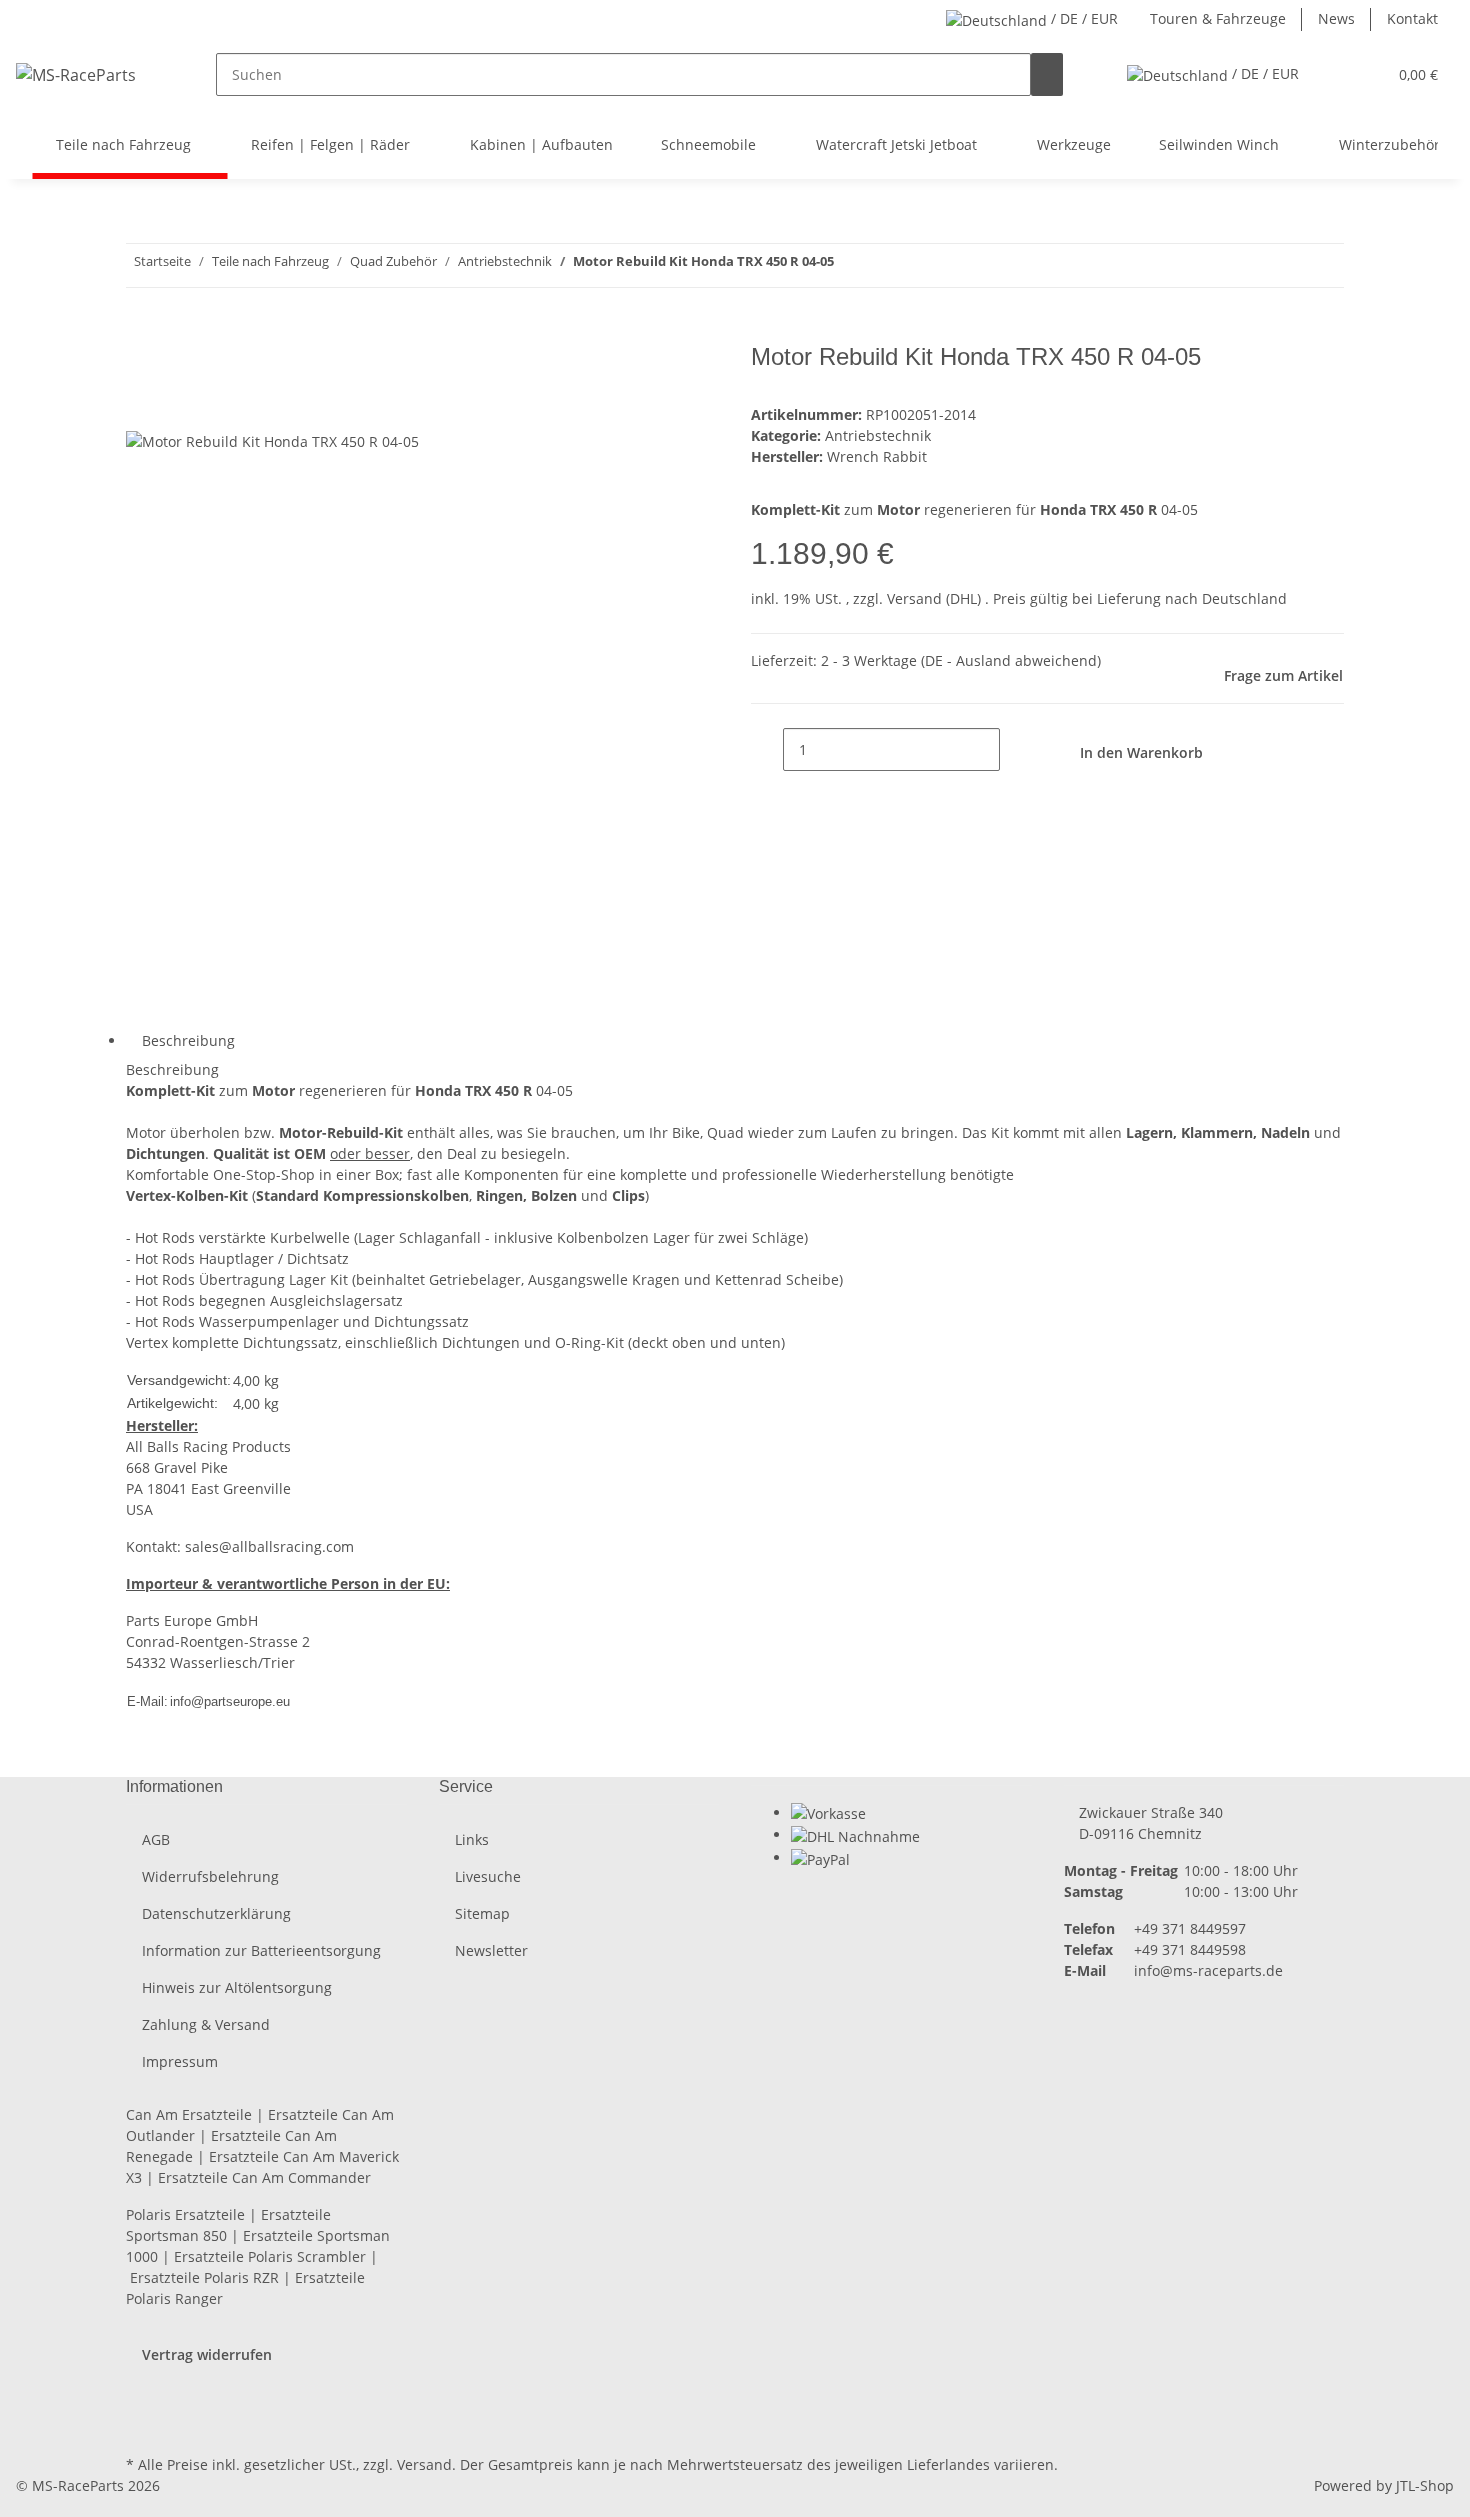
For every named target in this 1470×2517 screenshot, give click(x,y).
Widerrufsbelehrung (210, 1876)
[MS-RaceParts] (76, 74)
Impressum (180, 2061)
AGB (156, 1839)
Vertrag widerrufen (207, 2354)
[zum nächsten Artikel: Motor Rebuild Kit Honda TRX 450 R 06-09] (850, 265)
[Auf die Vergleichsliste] (142, 407)
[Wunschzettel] (1363, 74)
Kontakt (1412, 18)
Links (472, 1839)
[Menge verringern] (767, 749)
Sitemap (482, 1913)
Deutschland (1244, 598)
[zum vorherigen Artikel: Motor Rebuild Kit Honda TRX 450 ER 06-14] (886, 265)
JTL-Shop (1425, 2485)
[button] (1331, 74)
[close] (142, 364)
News (1336, 18)
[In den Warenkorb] (142, 332)
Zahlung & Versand (206, 2024)
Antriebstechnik (878, 435)
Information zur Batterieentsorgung (261, 1950)
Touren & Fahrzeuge (1218, 18)
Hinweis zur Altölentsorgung (237, 1987)
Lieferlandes (948, 2464)
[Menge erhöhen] (1016, 749)
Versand (916, 598)
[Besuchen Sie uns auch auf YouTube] (142, 2404)
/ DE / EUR (1082, 18)
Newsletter (491, 1950)
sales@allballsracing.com (269, 1546)
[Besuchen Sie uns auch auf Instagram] (142, 2427)
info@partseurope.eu (230, 1701)
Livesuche (488, 1876)
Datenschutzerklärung (216, 1913)
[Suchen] (1047, 74)
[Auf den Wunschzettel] (178, 407)
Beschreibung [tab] (188, 1040)
